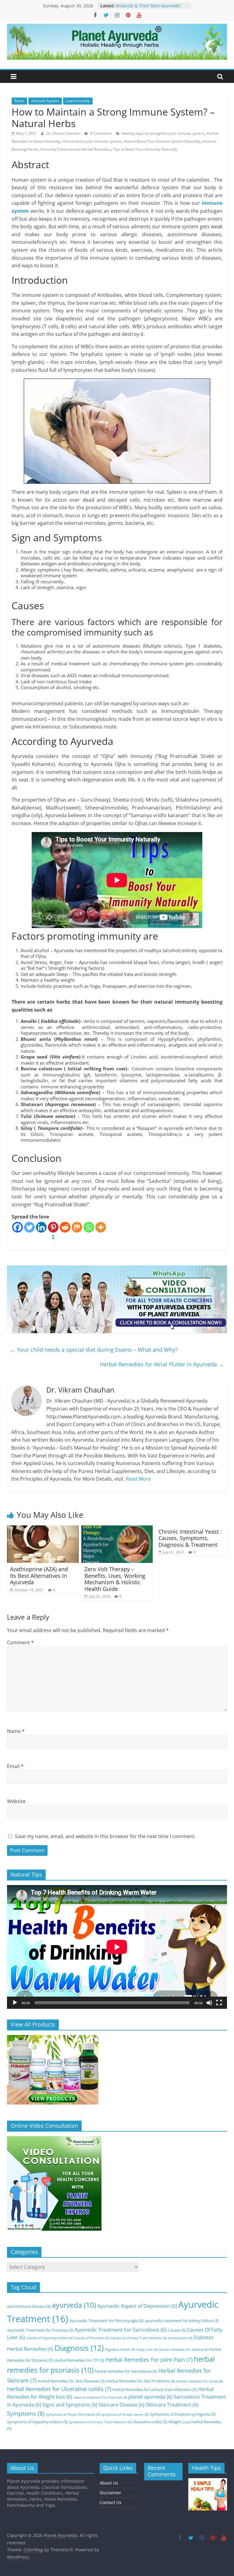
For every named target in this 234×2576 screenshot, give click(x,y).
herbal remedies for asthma (183, 2350)
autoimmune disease (29, 2306)
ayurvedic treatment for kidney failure (182, 2321)
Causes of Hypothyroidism (50, 2338)
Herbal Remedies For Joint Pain (149, 2360)
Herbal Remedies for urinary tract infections (155, 2389)
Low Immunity (78, 101)
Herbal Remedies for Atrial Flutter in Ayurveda (162, 1364)
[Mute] (209, 2003)
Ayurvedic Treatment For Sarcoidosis (121, 2330)
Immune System (45, 101)
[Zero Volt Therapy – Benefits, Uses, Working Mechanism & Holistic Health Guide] (117, 1529)
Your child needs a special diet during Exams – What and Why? (94, 1350)
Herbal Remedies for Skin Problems (141, 2381)
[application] (117, 1947)
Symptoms (26, 2413)
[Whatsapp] (89, 1227)
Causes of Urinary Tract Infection (138, 2338)
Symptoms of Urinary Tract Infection (100, 2422)
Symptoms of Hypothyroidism (37, 2422)
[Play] (15, 2003)
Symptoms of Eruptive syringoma (183, 2414)
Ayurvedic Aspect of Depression (137, 2306)
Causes (177, 2330)
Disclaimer (110, 2493)
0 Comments (101, 133)
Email (15, 1766)
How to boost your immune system (92, 141)
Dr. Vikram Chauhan (64, 133)
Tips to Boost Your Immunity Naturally (145, 149)
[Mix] (77, 1227)
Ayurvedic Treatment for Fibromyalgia (106, 2321)
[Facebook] (18, 1227)
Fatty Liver (147, 2350)
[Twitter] (29, 1227)
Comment (20, 1642)
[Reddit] (65, 1227)
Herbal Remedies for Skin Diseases (71, 2381)
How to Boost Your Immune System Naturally (162, 141)
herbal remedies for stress (200, 2381)
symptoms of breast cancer (125, 2414)
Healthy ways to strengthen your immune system (163, 133)
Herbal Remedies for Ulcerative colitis (59, 2389)
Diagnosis (79, 2348)
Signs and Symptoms (70, 2405)
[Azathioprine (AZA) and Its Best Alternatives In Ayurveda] (43, 1529)
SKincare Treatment (172, 2405)
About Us (109, 2483)
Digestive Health (120, 2350)
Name (16, 1731)
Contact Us (111, 2502)
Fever (19, 101)
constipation (180, 2338)
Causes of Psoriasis (91, 2338)
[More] (101, 1227)
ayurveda (74, 2305)
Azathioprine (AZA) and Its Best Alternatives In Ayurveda (39, 1576)
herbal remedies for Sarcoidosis (126, 2371)
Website (16, 1801)
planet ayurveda (150, 2397)
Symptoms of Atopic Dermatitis (73, 2414)
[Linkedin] (41, 1227)
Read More (138, 1479)
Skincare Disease (122, 2405)
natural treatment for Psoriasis (100, 2397)
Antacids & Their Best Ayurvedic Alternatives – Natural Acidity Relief (152, 9)
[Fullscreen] (219, 2003)
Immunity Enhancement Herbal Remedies (75, 149)
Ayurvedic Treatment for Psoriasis (40, 2330)
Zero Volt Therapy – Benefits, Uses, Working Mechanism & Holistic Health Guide (115, 1579)
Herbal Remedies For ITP (79, 2360)
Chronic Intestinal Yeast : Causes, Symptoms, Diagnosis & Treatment (190, 1538)
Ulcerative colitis (150, 2422)
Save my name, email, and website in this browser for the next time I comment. (105, 1836)
